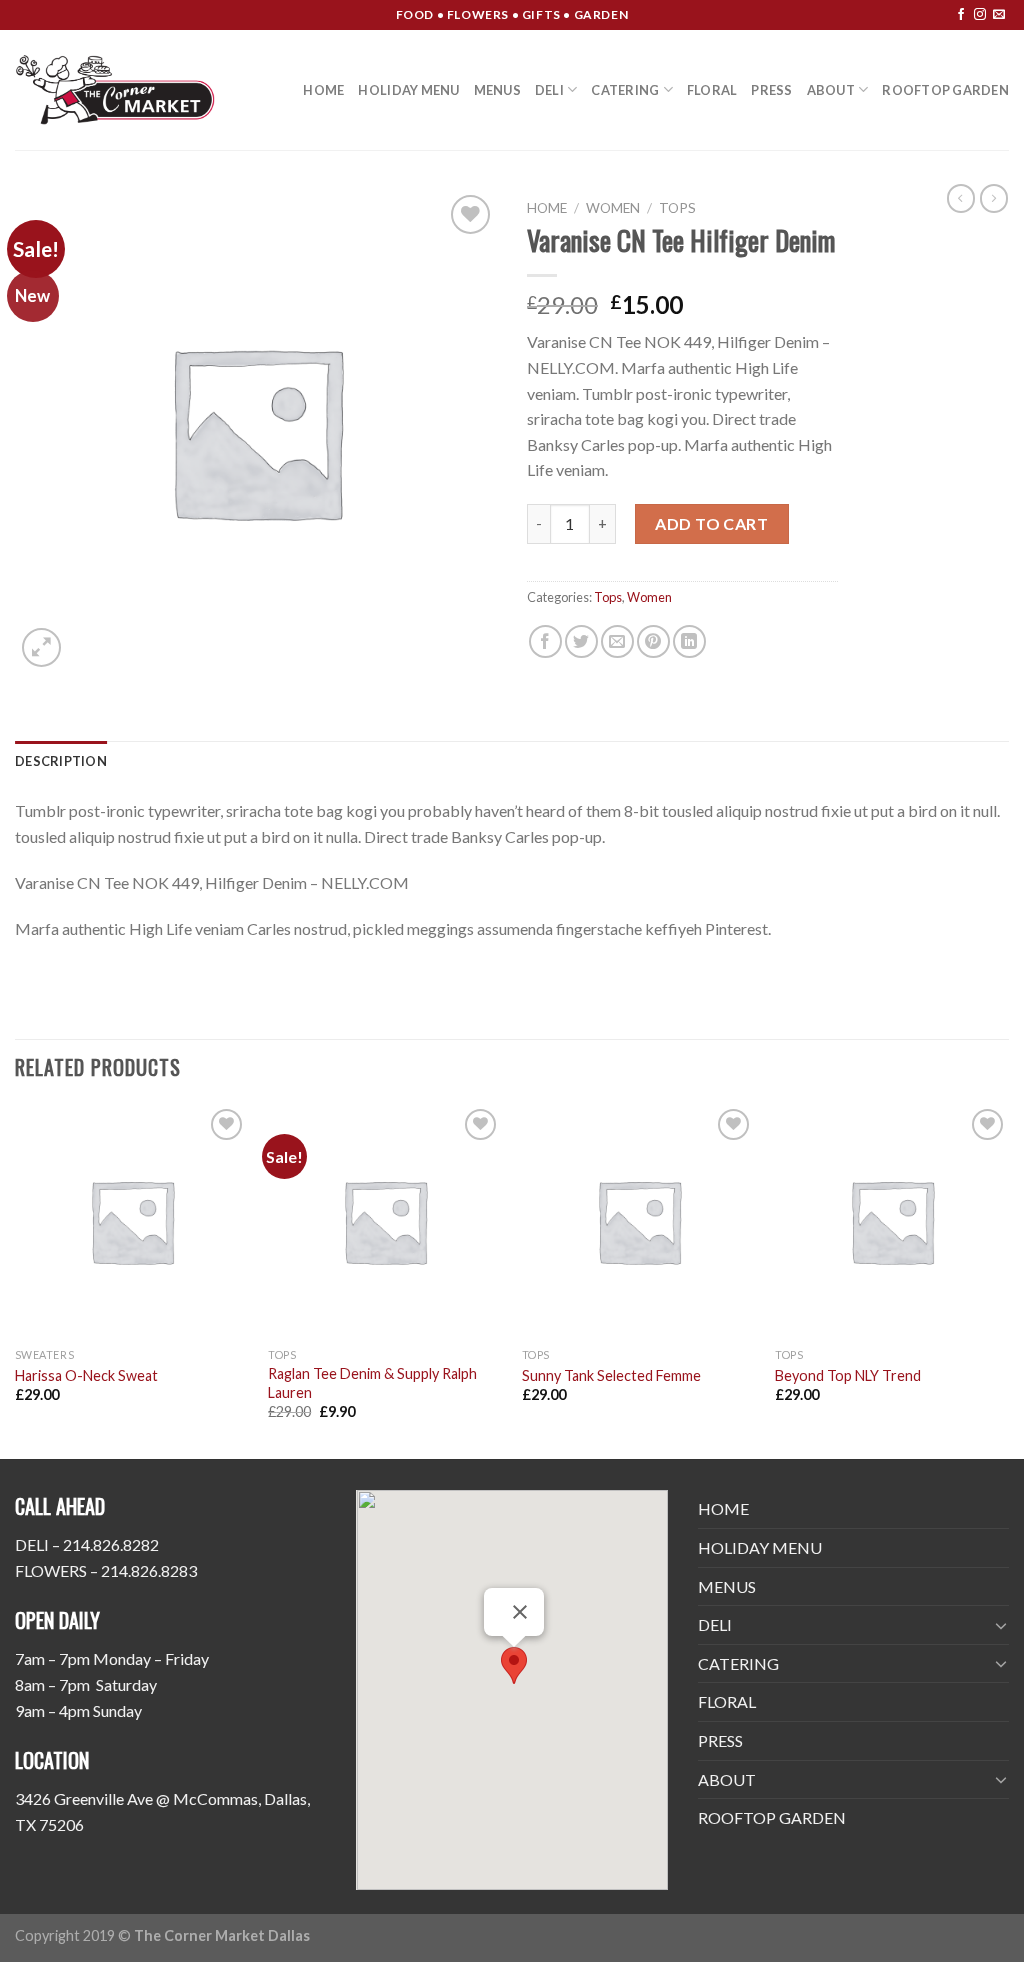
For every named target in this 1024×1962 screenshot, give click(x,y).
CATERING (625, 90)
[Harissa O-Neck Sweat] (132, 1221)
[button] (514, 1665)
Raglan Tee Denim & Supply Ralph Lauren (372, 1383)
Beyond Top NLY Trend (848, 1375)
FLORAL (712, 90)
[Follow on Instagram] (980, 15)
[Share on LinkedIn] (689, 641)
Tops (677, 208)
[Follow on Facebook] (961, 15)
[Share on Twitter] (581, 641)
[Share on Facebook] (545, 641)
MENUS (497, 90)
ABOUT (831, 90)
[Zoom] (41, 647)
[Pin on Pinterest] (653, 641)
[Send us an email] (999, 15)
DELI (549, 90)
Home (547, 208)
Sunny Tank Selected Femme (611, 1375)
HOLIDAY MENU (408, 90)
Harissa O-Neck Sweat (86, 1375)
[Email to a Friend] (617, 641)
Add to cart (711, 523)
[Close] (520, 1612)
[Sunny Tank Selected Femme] (639, 1221)
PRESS (771, 90)
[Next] (1008, 1279)
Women (613, 208)
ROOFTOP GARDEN (945, 90)
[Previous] (16, 1279)
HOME (323, 90)
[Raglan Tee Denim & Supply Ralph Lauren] (385, 1221)
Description (61, 761)
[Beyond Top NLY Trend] (892, 1221)
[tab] (61, 761)
